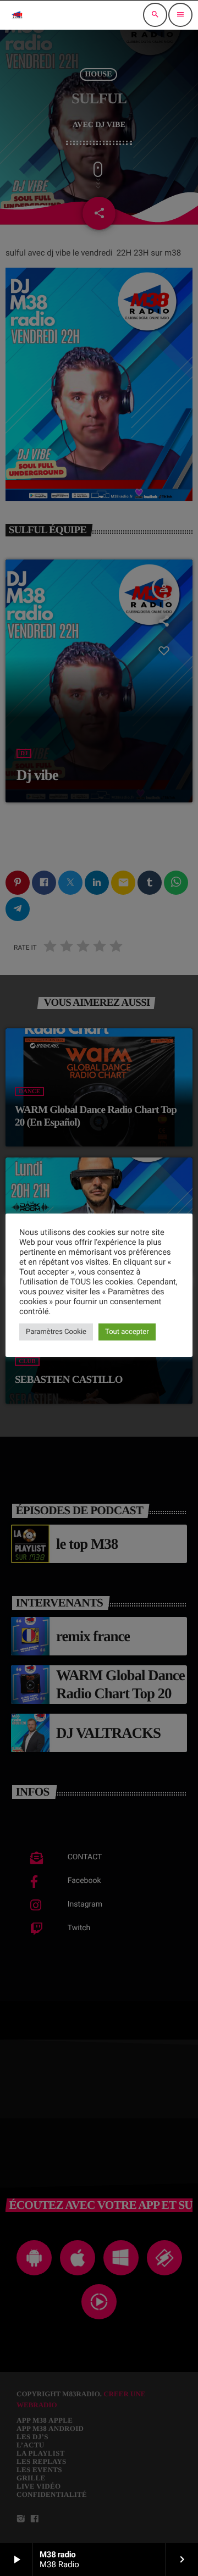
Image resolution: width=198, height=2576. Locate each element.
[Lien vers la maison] (17, 15)
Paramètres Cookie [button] (56, 1332)
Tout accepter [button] (127, 1332)
